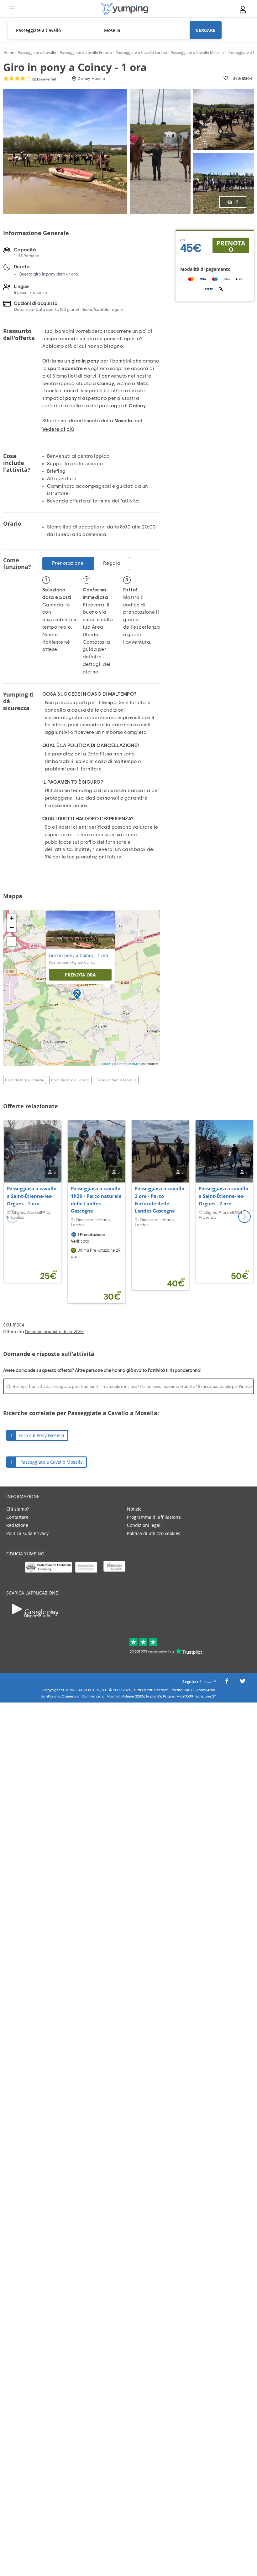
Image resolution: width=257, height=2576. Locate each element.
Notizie (134, 1509)
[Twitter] (243, 1683)
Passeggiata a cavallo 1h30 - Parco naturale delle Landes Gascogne (96, 1200)
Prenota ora (80, 975)
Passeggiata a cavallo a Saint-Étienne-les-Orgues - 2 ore (223, 1196)
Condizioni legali (144, 1525)
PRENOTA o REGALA (231, 246)
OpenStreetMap (129, 1064)
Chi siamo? (18, 1509)
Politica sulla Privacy (27, 1533)
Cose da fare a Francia (25, 1080)
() (44, 79)
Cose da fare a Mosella (117, 1080)
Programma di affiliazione (154, 1517)
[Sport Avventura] (124, 9)
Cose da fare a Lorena (70, 1080)
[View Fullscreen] (12, 941)
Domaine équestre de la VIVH (54, 1332)
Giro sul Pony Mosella (42, 1435)
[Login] (243, 10)
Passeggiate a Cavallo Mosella (52, 1462)
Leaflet (106, 1064)
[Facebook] (227, 1683)
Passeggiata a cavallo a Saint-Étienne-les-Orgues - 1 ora (32, 1196)
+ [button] (12, 918)
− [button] (12, 927)
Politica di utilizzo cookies (154, 1533)
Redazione (17, 1525)
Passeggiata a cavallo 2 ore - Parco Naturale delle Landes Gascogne (160, 1200)
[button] (244, 1217)
